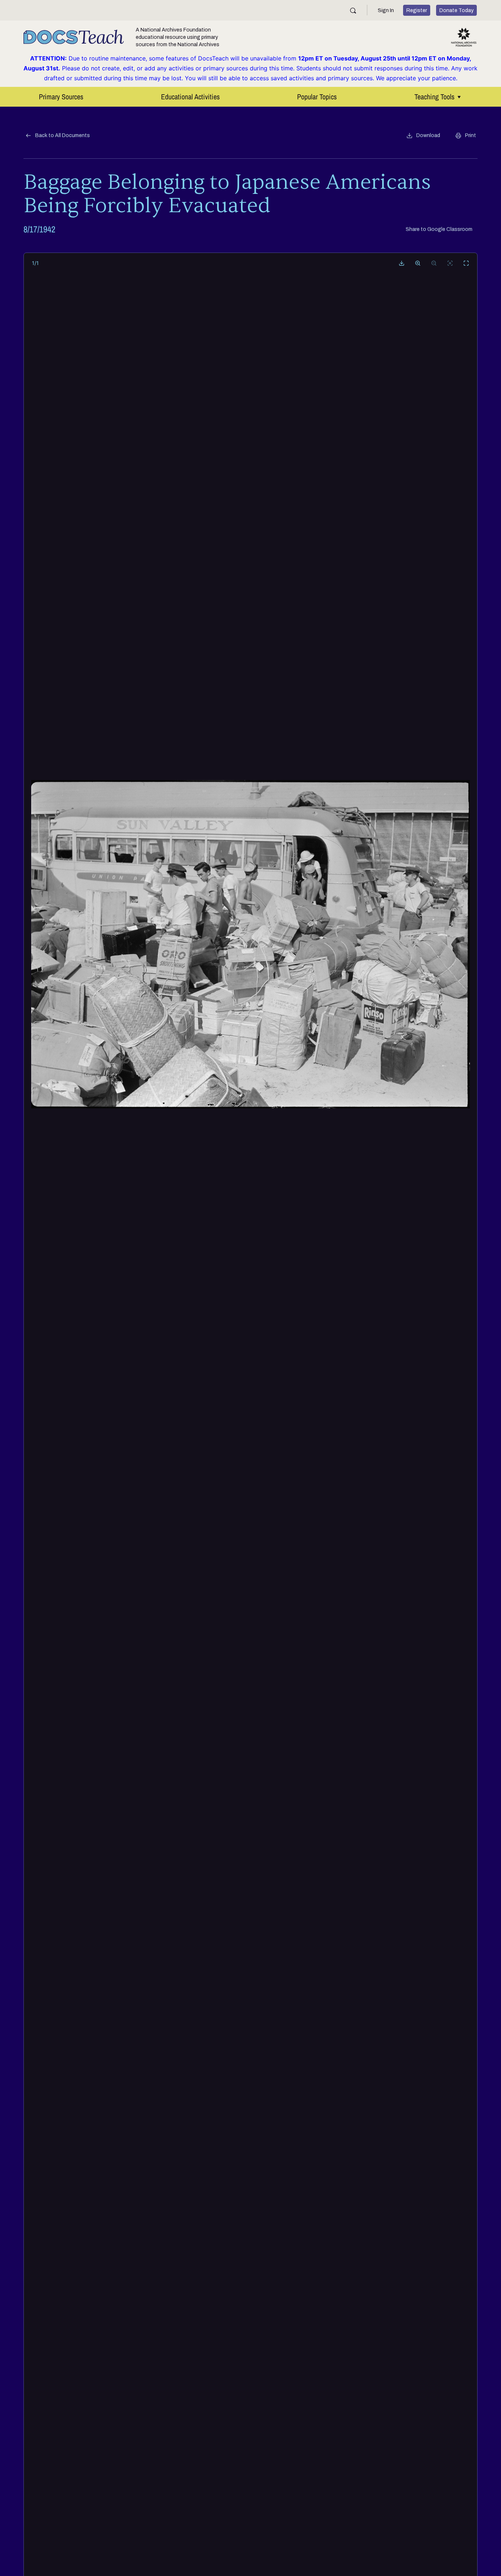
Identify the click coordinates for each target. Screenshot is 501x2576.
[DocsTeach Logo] (74, 37)
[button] (423, 136)
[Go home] (450, 263)
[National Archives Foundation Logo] (464, 37)
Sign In (386, 10)
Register (417, 10)
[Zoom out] (434, 263)
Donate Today (456, 10)
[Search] (353, 10)
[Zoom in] (418, 263)
